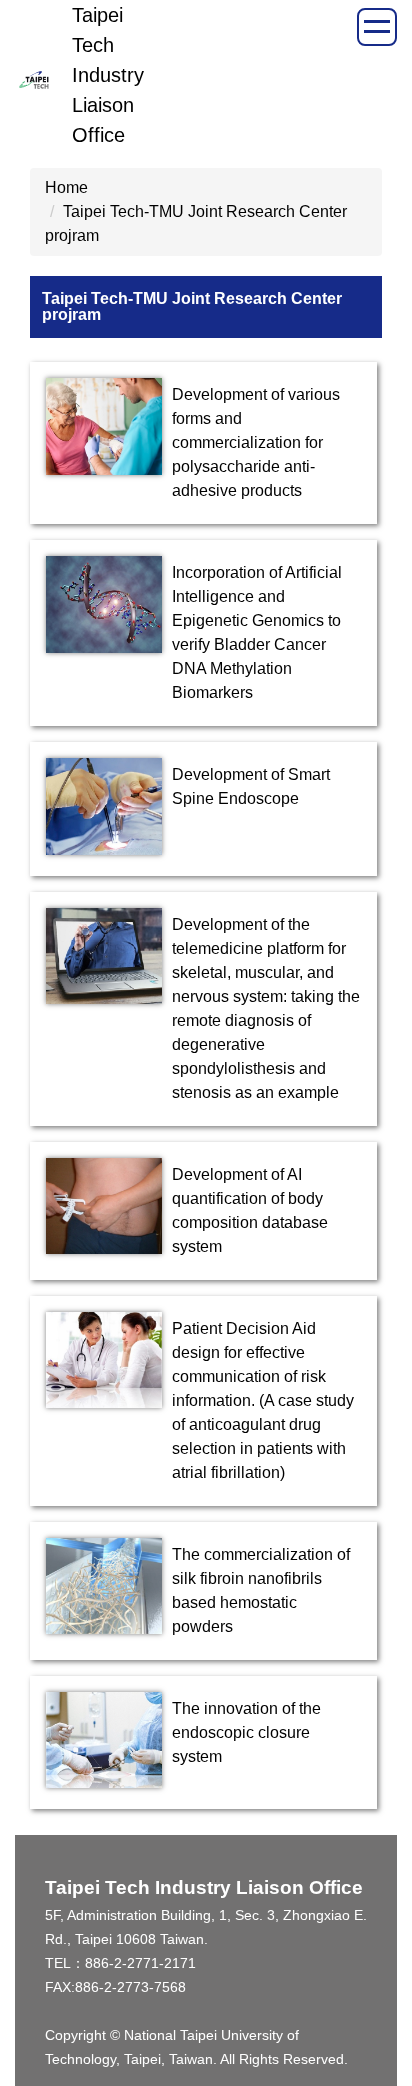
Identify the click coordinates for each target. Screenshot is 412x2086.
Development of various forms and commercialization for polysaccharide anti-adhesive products (256, 442)
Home (66, 187)
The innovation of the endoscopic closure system (246, 1732)
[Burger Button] (377, 27)
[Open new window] (104, 426)
